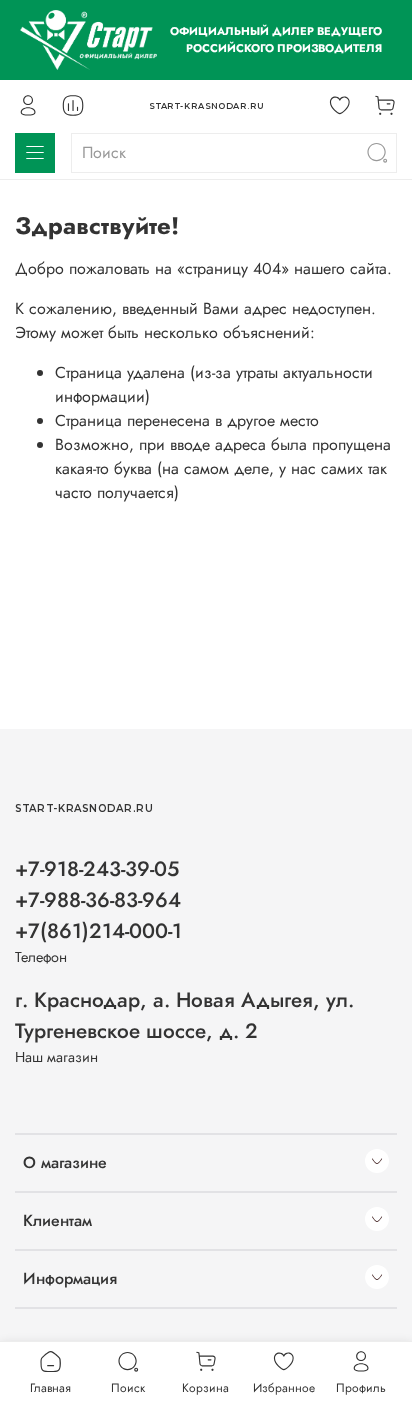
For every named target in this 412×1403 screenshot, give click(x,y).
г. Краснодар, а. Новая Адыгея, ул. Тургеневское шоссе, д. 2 (184, 1015)
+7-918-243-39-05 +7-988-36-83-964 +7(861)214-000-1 (98, 900)
